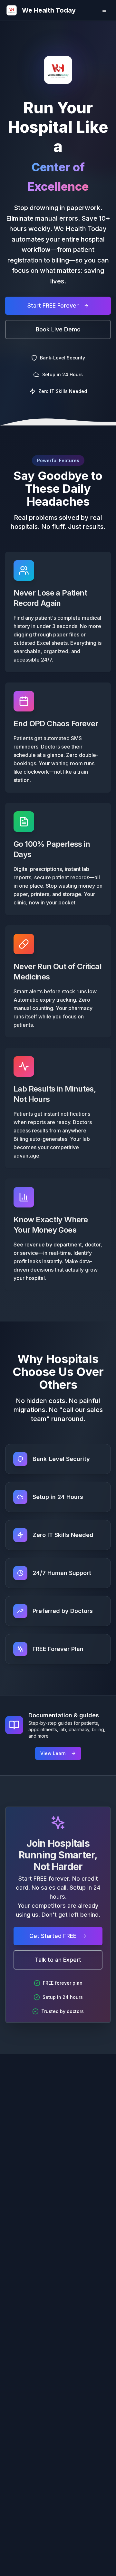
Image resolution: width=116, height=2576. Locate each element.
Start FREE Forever (53, 305)
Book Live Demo (58, 329)
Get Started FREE (53, 1936)
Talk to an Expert (58, 1960)
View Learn (53, 1753)
